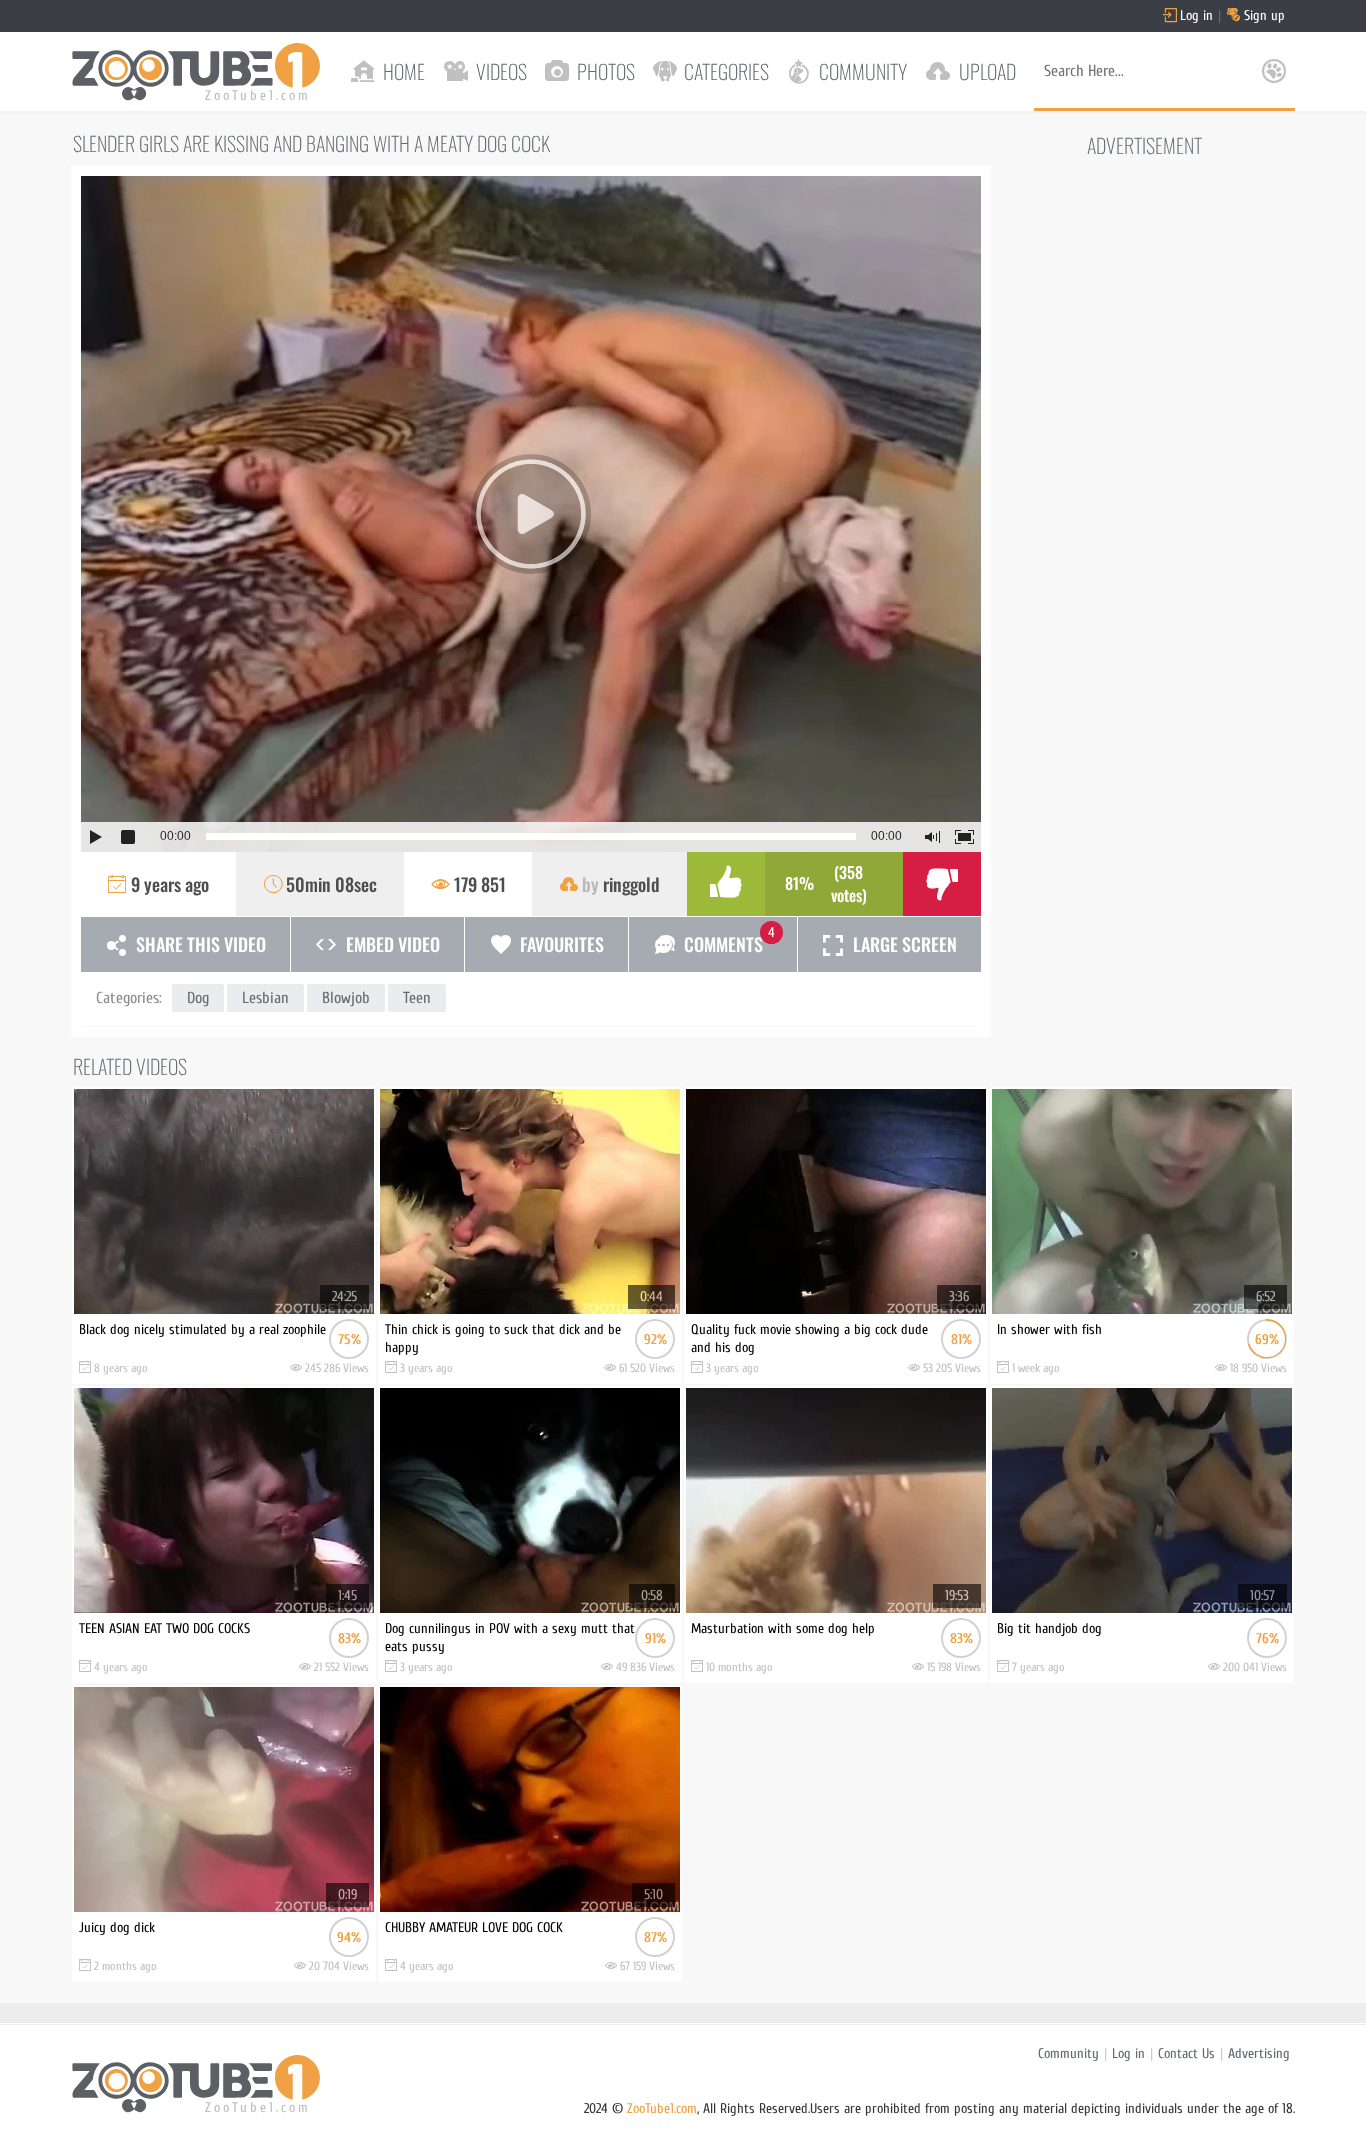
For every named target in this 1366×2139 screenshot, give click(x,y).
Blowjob (346, 998)
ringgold (631, 884)
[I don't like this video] (942, 884)
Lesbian (265, 998)
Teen (417, 998)
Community (1068, 2053)
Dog (198, 998)
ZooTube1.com (662, 2108)
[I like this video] (726, 884)
